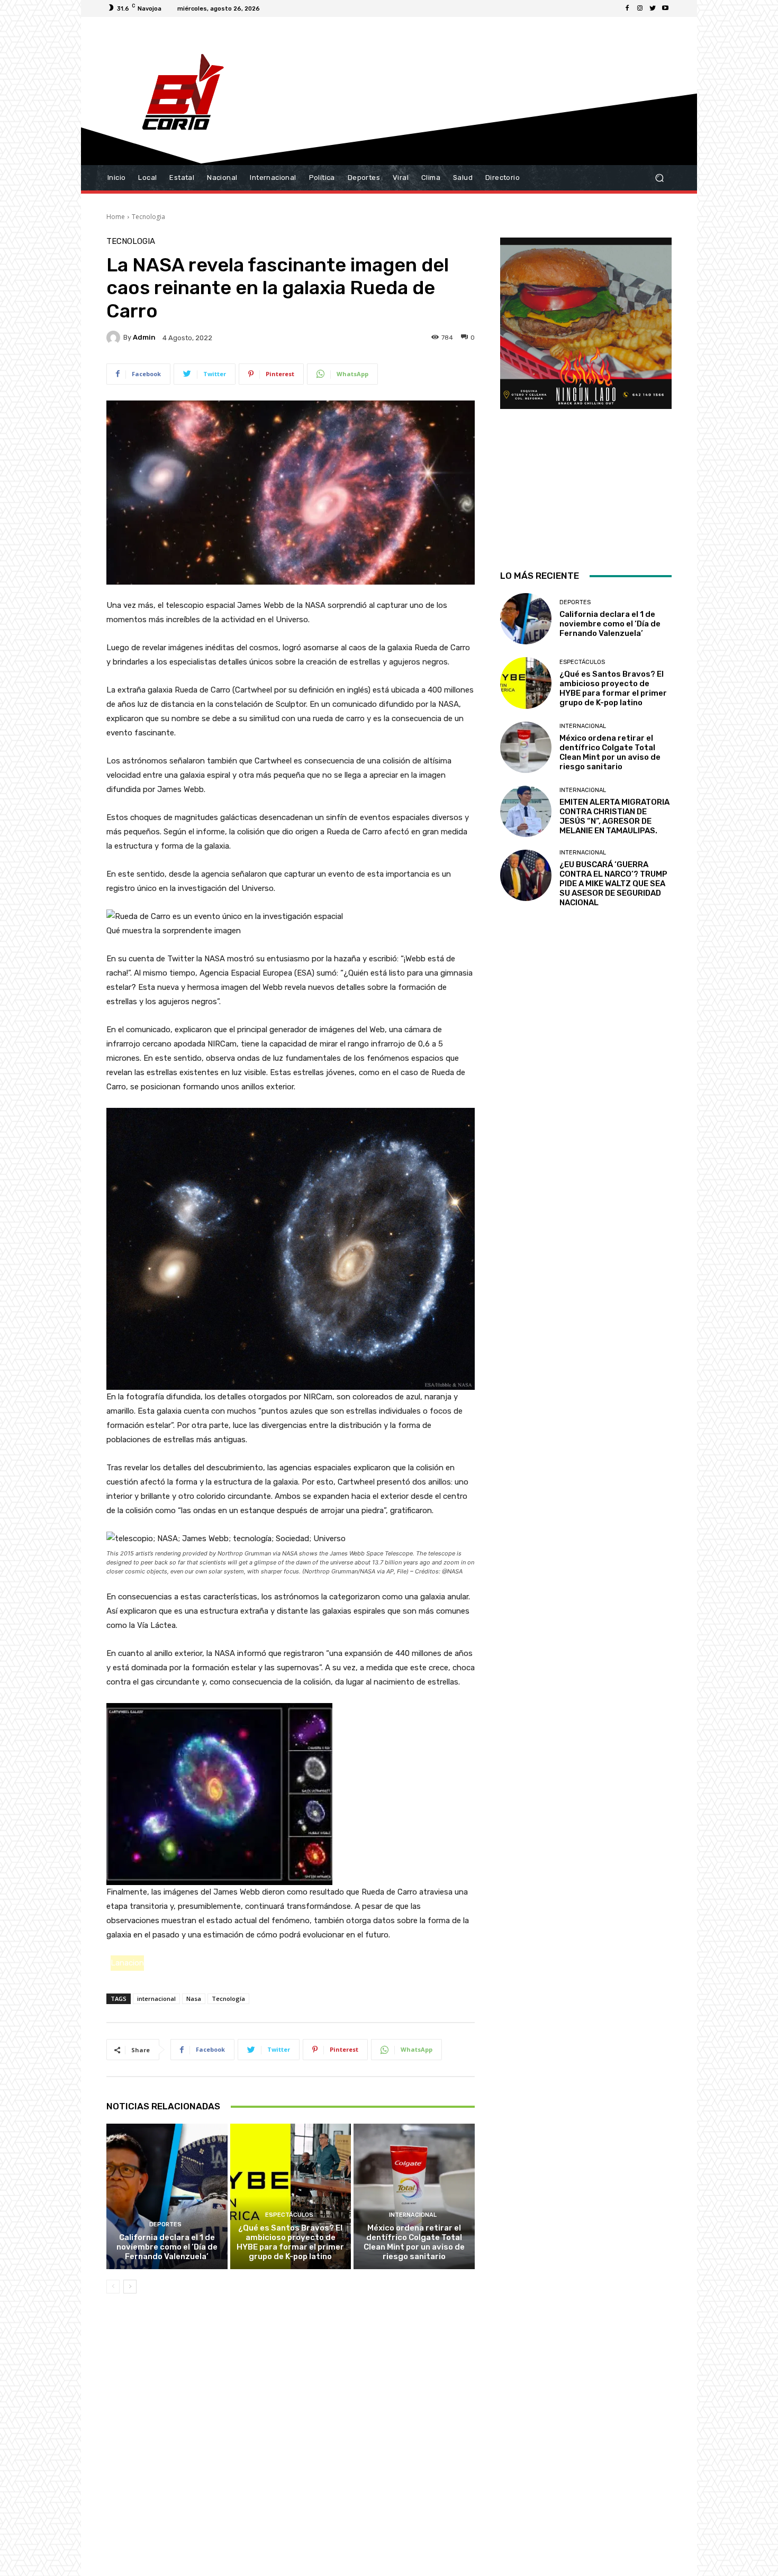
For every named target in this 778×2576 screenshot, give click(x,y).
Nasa (194, 1999)
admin (144, 337)
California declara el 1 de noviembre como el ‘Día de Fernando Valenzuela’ (167, 2247)
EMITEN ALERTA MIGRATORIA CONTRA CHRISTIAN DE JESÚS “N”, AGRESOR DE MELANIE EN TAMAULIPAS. (614, 816)
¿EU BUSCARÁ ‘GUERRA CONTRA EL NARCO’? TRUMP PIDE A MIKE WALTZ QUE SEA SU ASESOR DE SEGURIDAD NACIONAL (613, 884)
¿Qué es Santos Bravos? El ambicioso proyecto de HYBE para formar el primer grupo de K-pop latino (290, 2242)
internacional (156, 1999)
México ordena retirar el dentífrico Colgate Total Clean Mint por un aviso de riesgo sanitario (414, 2242)
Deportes (165, 2224)
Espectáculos (289, 2215)
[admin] (115, 338)
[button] (659, 178)
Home (116, 217)
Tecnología (228, 1999)
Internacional (413, 2215)
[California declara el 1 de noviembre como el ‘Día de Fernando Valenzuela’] (167, 2196)
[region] (586, 390)
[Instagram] (640, 8)
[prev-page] (113, 2287)
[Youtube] (665, 8)
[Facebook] (627, 8)
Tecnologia (148, 217)
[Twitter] (653, 8)
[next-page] (130, 2287)
